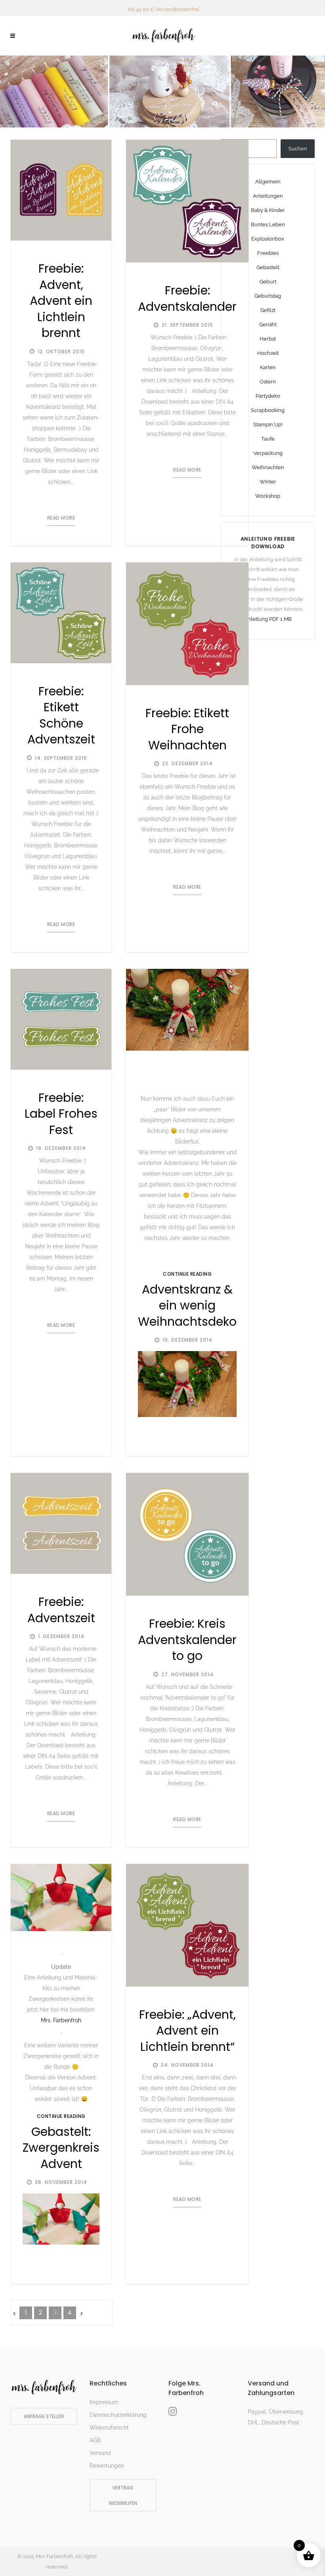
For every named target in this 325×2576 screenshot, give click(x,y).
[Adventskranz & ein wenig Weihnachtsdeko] (187, 1010)
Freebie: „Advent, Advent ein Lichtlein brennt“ (187, 2031)
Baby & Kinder (268, 210)
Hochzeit (268, 353)
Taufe (268, 439)
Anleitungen (268, 196)
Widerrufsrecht (109, 2428)
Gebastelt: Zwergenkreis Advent (61, 2148)
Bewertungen (107, 2466)
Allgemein (268, 182)
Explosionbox (268, 239)
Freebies (268, 253)
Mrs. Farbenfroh (61, 2020)
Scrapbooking (268, 410)
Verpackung (268, 453)
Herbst (268, 339)
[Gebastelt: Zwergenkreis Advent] (61, 1897)
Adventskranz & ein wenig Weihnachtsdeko (187, 1305)
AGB (95, 2440)
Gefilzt (268, 310)
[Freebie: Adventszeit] (61, 1523)
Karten (268, 367)
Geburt (268, 282)
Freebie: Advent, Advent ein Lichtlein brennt (61, 301)
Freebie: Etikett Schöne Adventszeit (61, 715)
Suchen (298, 149)
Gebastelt (268, 267)
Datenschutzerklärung (118, 2415)
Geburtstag (268, 296)
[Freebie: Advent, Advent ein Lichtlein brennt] (61, 190)
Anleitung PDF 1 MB (268, 619)
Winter (268, 482)
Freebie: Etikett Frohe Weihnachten (187, 729)
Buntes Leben (268, 224)
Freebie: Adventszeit (61, 1610)
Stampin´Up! (268, 425)
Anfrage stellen (44, 2416)
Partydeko (268, 396)
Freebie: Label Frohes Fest (61, 1114)
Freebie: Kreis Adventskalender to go (187, 1640)
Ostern (268, 382)
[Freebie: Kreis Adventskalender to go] (187, 1534)
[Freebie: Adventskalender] (187, 201)
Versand (100, 2453)
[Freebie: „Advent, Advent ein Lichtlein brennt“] (187, 1925)
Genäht (268, 324)
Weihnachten (268, 467)
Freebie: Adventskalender (187, 298)
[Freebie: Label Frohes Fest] (61, 1019)
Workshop (268, 496)
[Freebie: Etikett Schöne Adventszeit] (61, 613)
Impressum (104, 2402)
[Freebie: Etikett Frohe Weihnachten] (187, 624)
